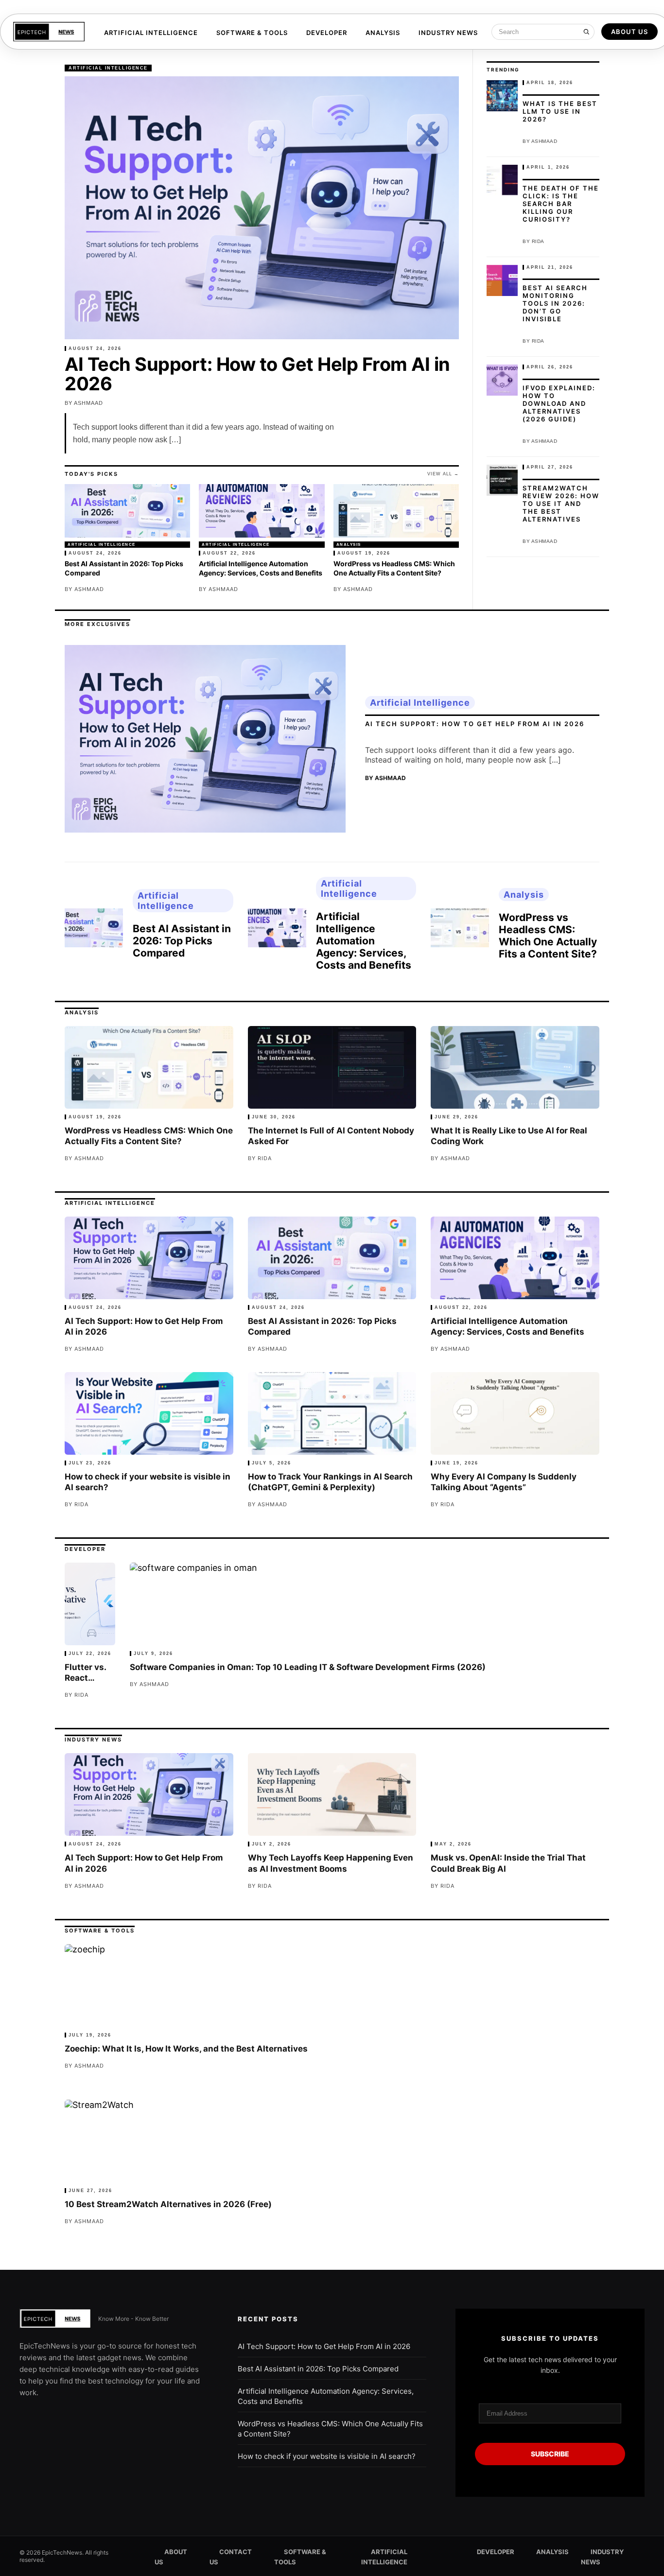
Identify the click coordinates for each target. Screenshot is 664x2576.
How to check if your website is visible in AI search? (327, 2456)
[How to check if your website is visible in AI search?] (149, 1413)
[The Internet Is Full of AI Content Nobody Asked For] (332, 1067)
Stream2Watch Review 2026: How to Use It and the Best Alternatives (561, 504)
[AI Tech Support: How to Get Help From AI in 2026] (262, 208)
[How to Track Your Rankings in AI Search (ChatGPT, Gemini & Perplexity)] (332, 1413)
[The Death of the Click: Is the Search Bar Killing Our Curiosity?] (502, 180)
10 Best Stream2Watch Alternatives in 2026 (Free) (168, 2204)
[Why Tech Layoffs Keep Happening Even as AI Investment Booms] (332, 1794)
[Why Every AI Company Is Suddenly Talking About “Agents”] (515, 1413)
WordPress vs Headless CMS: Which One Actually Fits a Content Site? (394, 568)
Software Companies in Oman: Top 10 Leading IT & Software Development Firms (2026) (308, 1667)
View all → (443, 474)
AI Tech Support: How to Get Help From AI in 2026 (257, 374)
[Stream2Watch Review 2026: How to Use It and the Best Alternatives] (502, 480)
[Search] (586, 32)
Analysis (383, 33)
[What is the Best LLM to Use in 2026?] (502, 96)
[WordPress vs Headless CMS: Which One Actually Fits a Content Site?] (396, 513)
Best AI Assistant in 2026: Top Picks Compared (182, 941)
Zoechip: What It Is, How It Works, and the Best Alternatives (186, 2049)
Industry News (448, 33)
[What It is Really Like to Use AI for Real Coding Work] (515, 1067)
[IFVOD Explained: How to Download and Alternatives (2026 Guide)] (502, 380)
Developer (327, 33)
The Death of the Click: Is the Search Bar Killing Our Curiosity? (561, 204)
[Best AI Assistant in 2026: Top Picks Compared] (127, 513)
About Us (629, 32)
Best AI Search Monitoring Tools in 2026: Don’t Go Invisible (555, 303)
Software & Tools (252, 33)
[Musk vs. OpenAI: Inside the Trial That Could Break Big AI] (515, 1794)
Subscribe (550, 2454)
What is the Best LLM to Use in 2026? (560, 111)
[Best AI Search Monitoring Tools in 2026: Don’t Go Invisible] (502, 280)
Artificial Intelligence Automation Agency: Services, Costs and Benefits (261, 568)
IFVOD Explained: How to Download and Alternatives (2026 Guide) (559, 403)
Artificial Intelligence (151, 33)
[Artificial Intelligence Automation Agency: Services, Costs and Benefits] (262, 513)
